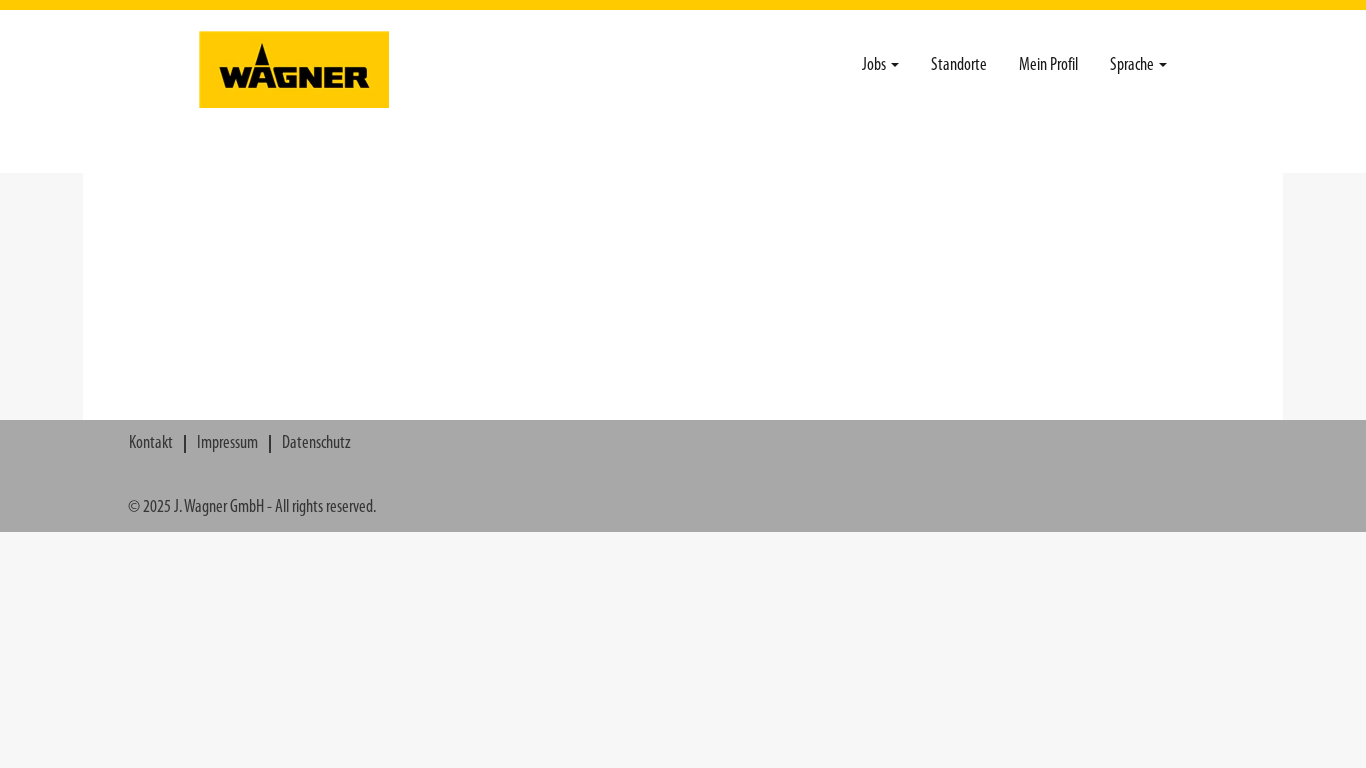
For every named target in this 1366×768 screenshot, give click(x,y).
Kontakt (151, 444)
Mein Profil (1048, 66)
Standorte (959, 66)
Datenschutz (316, 444)
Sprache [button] (1133, 66)
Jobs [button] (875, 66)
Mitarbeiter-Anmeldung (1101, 151)
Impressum (227, 444)
